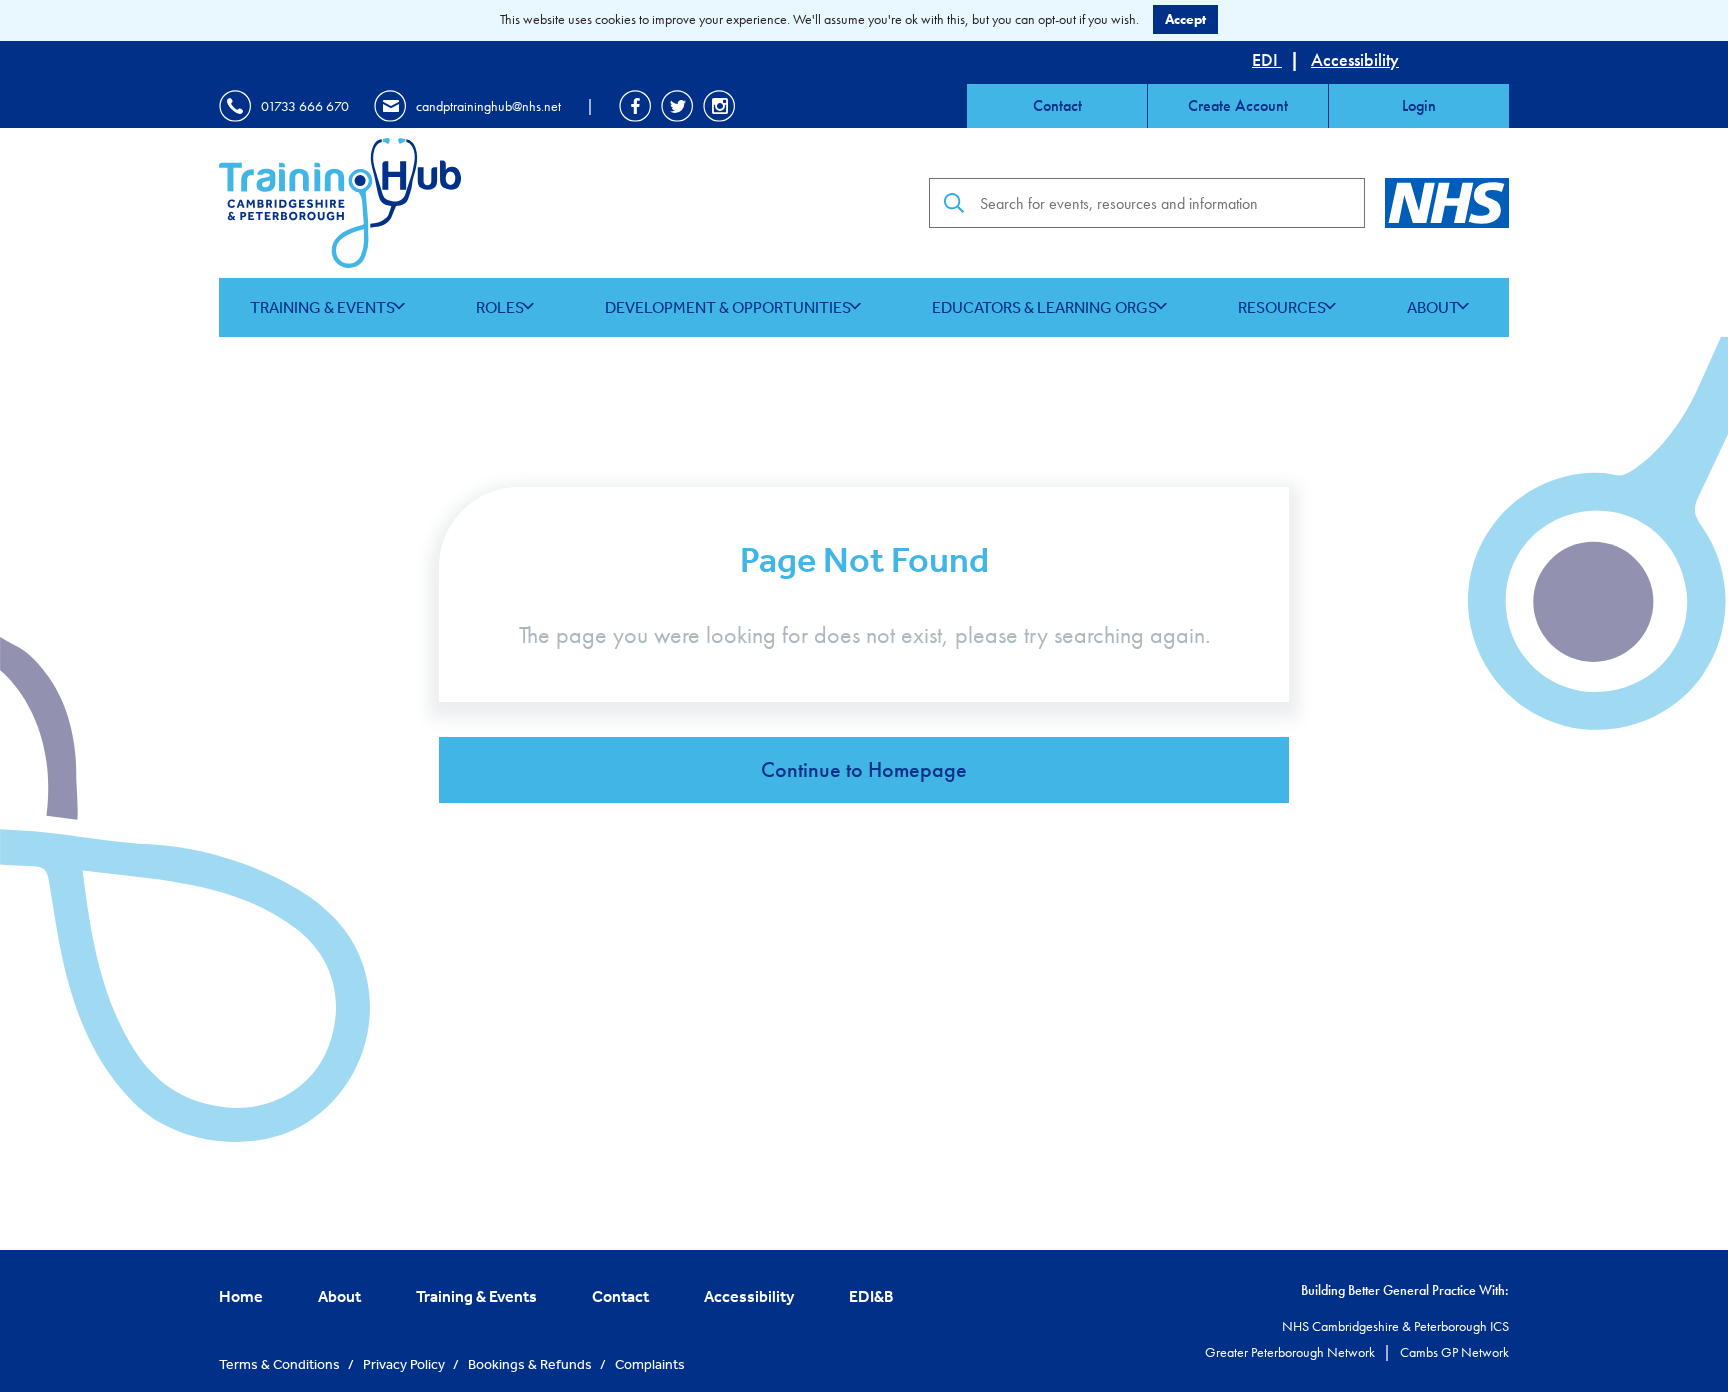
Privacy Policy (405, 1364)
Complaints (650, 1364)
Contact (1057, 105)
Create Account (1238, 105)
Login (1419, 105)
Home (241, 1296)
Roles (500, 307)
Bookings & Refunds (531, 1364)
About (1433, 307)
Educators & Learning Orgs (1044, 307)
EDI (1267, 59)
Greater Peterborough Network (1291, 1352)
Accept (1185, 19)
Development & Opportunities (728, 307)
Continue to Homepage (864, 769)
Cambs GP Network (1454, 1352)
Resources (1282, 307)
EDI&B (871, 1296)
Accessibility (1355, 59)
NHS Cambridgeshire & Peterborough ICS (1395, 1326)
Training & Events (322, 307)
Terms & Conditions (281, 1364)
